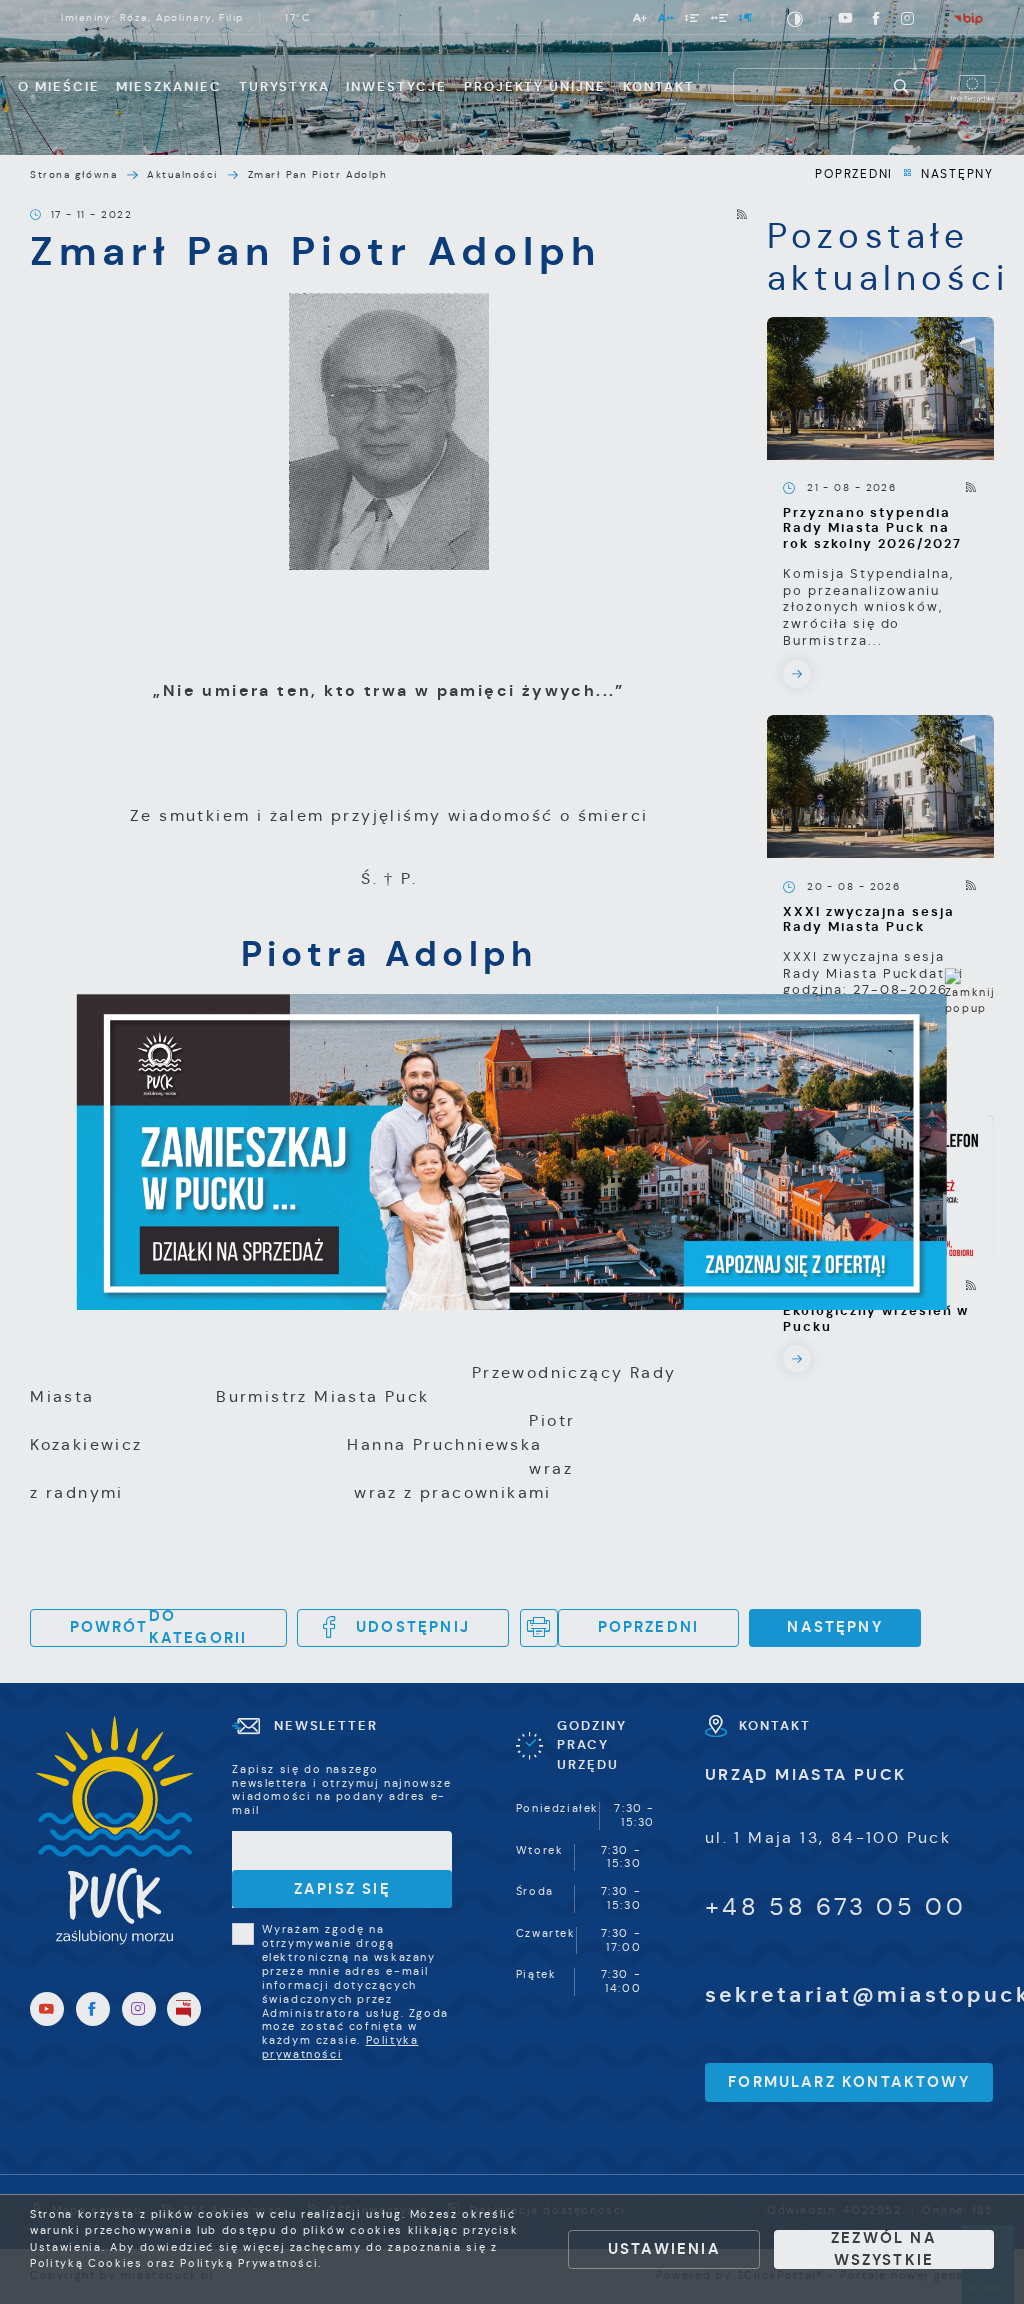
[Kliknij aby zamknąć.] (971, 994)
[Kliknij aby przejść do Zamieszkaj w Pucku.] (512, 1152)
